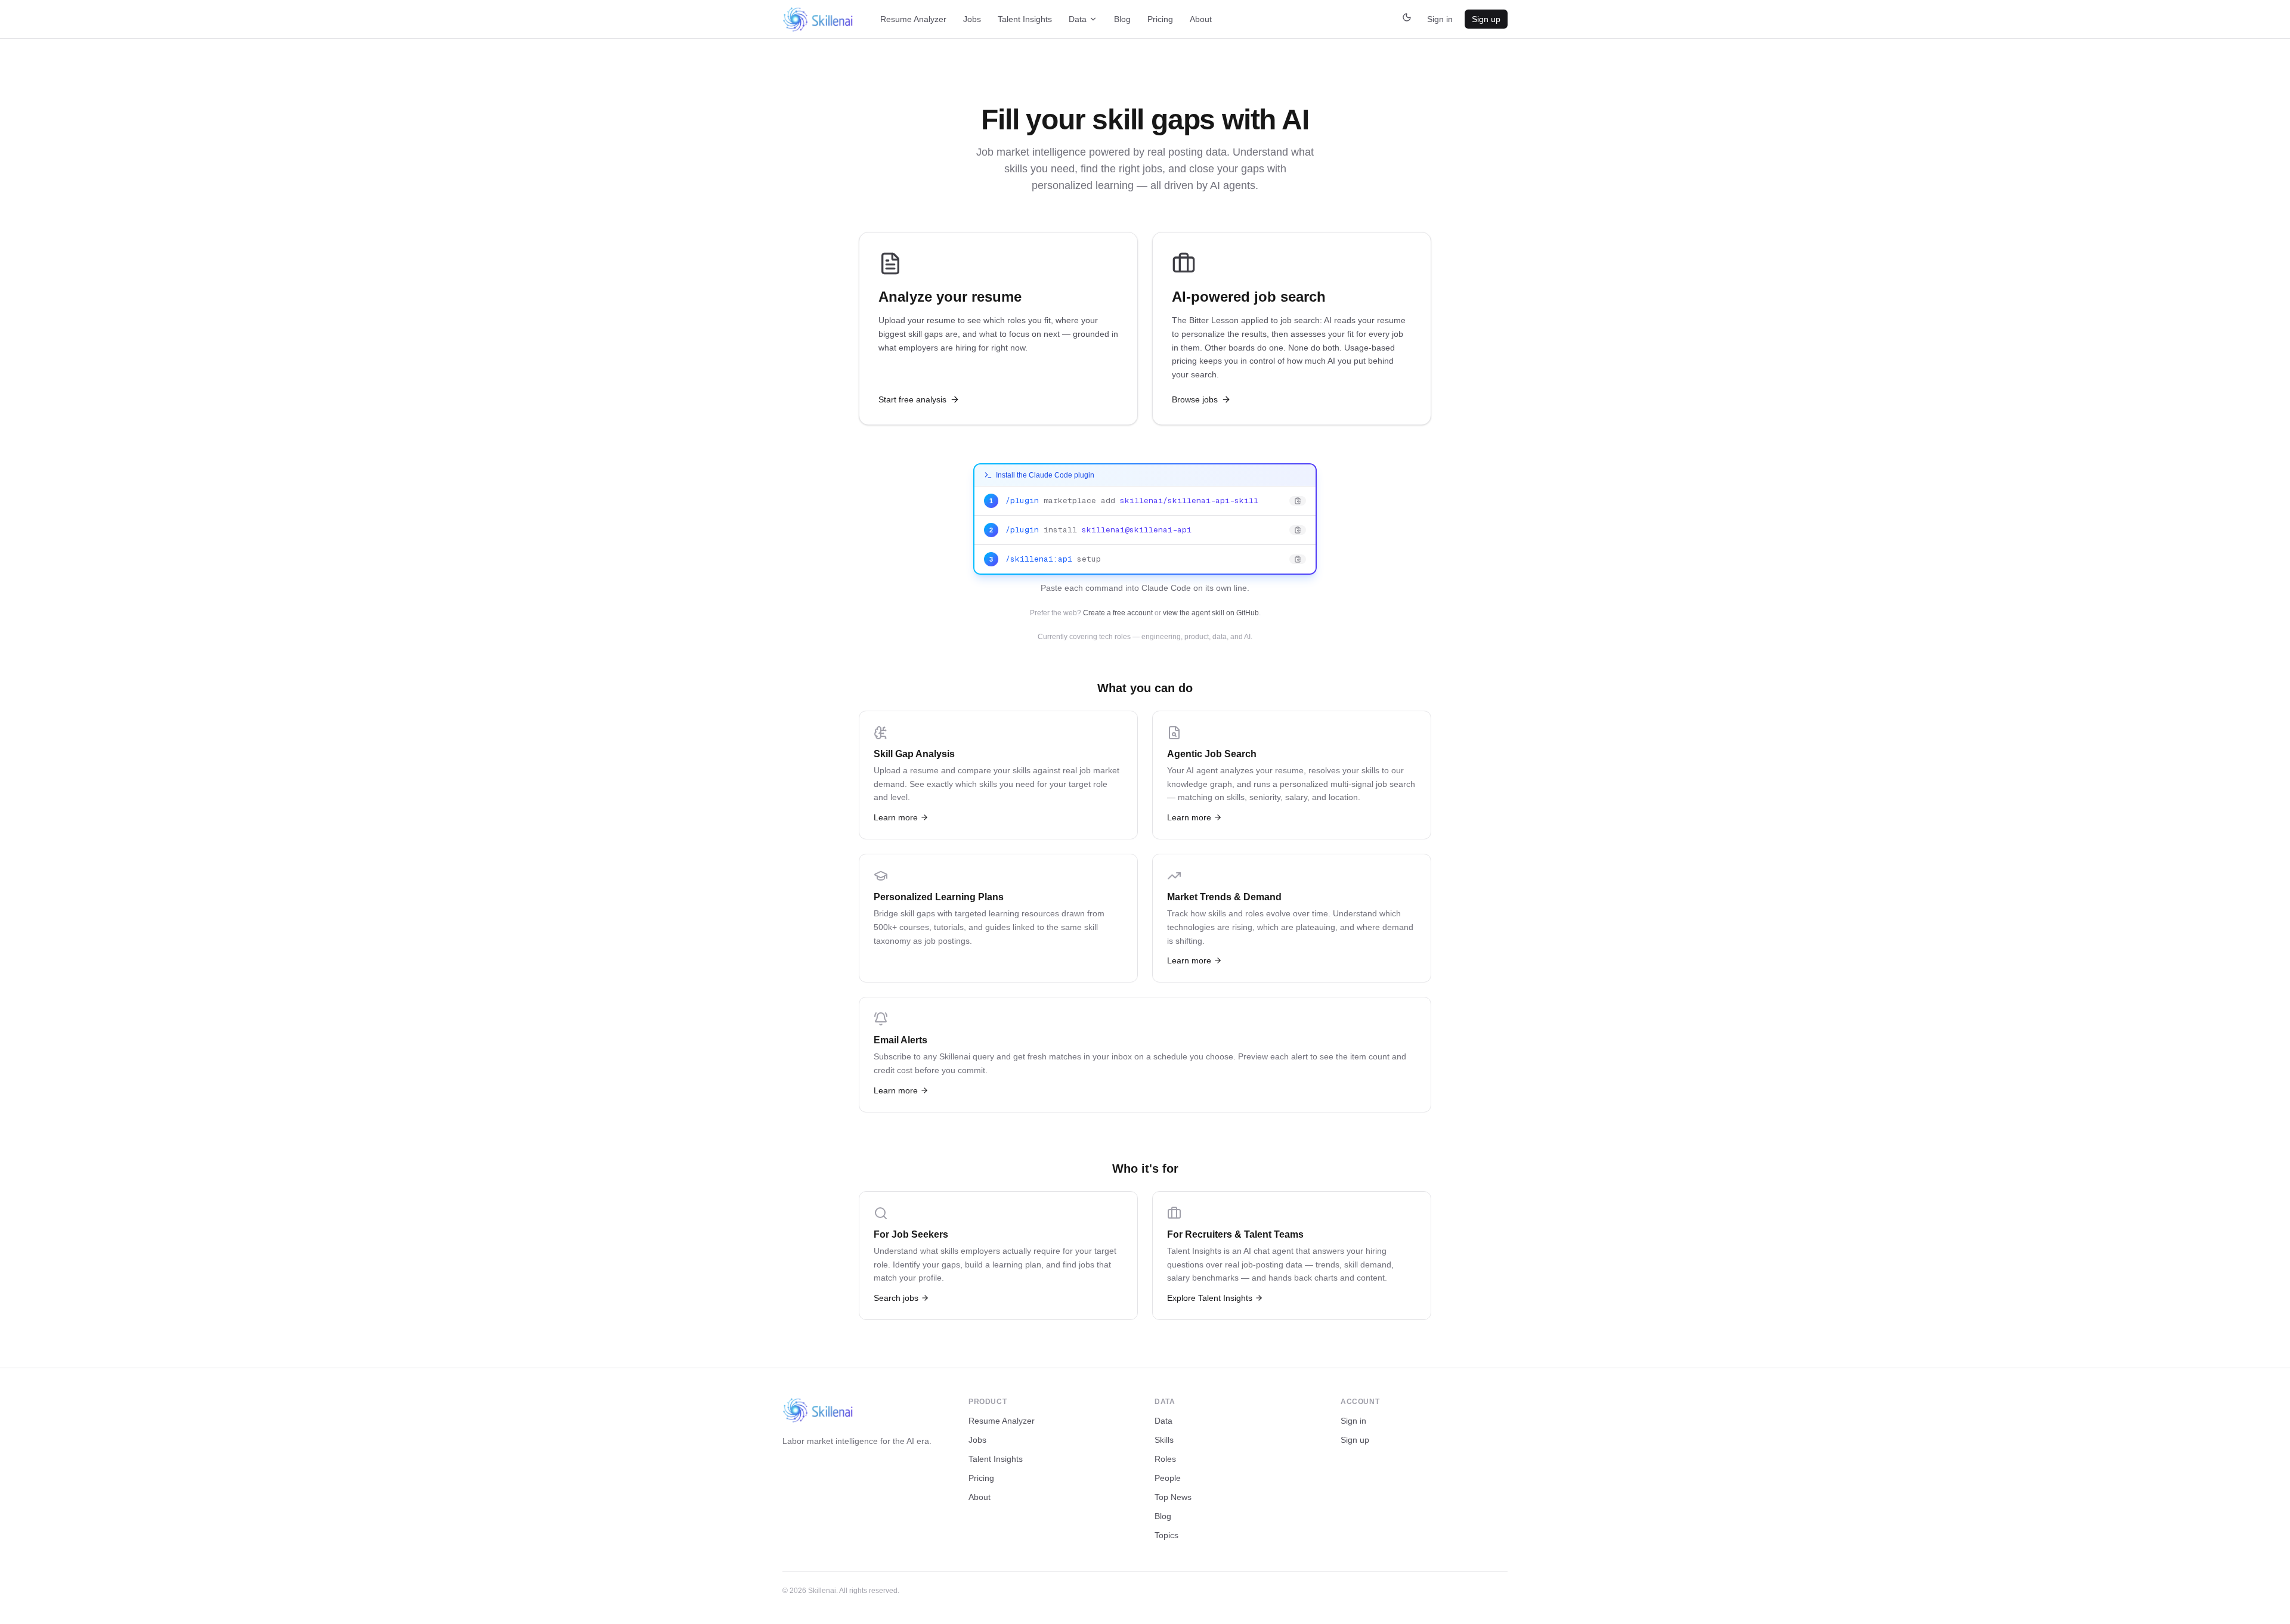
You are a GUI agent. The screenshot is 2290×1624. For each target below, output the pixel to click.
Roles (1165, 1459)
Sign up (1486, 19)
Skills (1164, 1440)
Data (1078, 19)
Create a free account (1118, 613)
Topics (1166, 1535)
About (1201, 19)
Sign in (1440, 19)
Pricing (1160, 19)
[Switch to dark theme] (1407, 19)
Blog (1122, 19)
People (1168, 1478)
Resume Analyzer (913, 19)
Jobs (972, 19)
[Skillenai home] (818, 19)
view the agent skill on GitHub (1211, 613)
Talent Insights (1025, 19)
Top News (1173, 1497)
